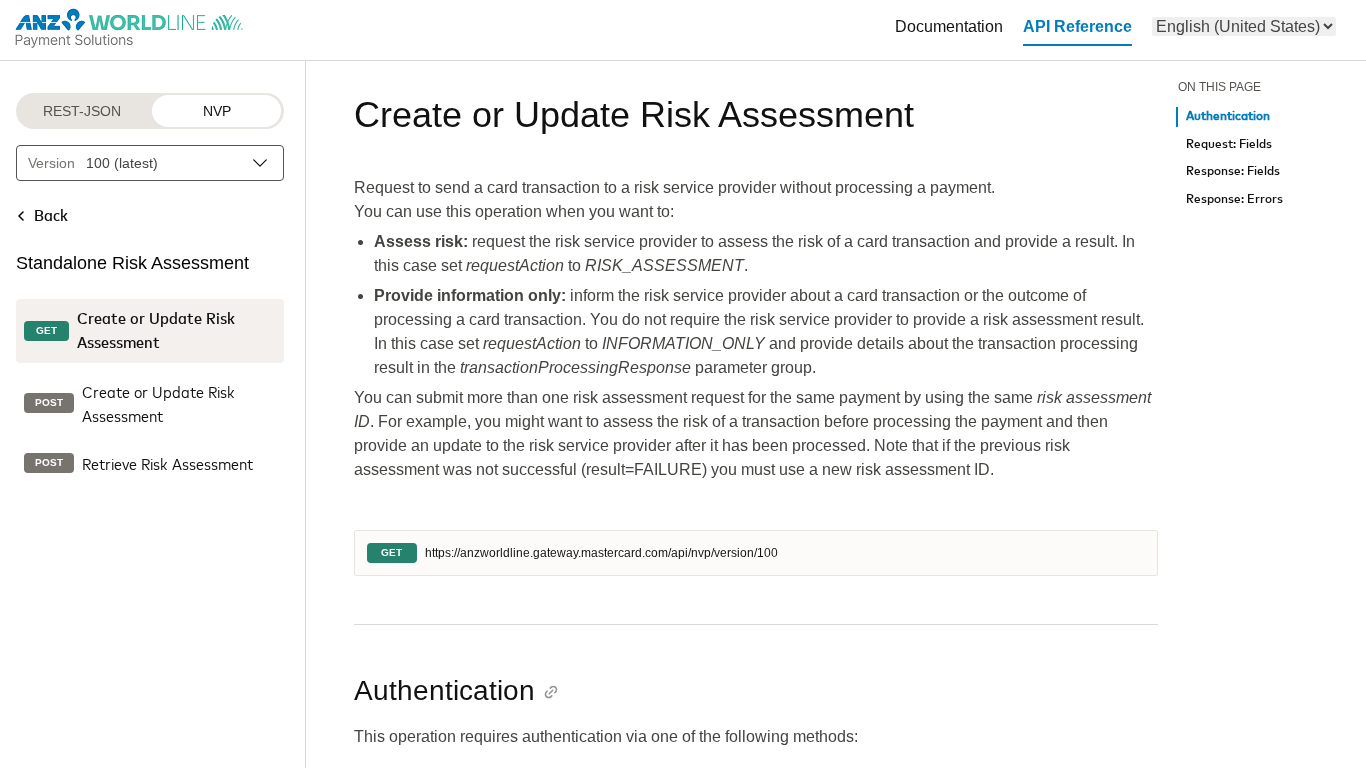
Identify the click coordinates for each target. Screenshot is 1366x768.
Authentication (1228, 116)
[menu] (1244, 26)
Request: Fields (1229, 144)
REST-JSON (82, 111)
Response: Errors (1234, 199)
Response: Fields (1233, 171)
